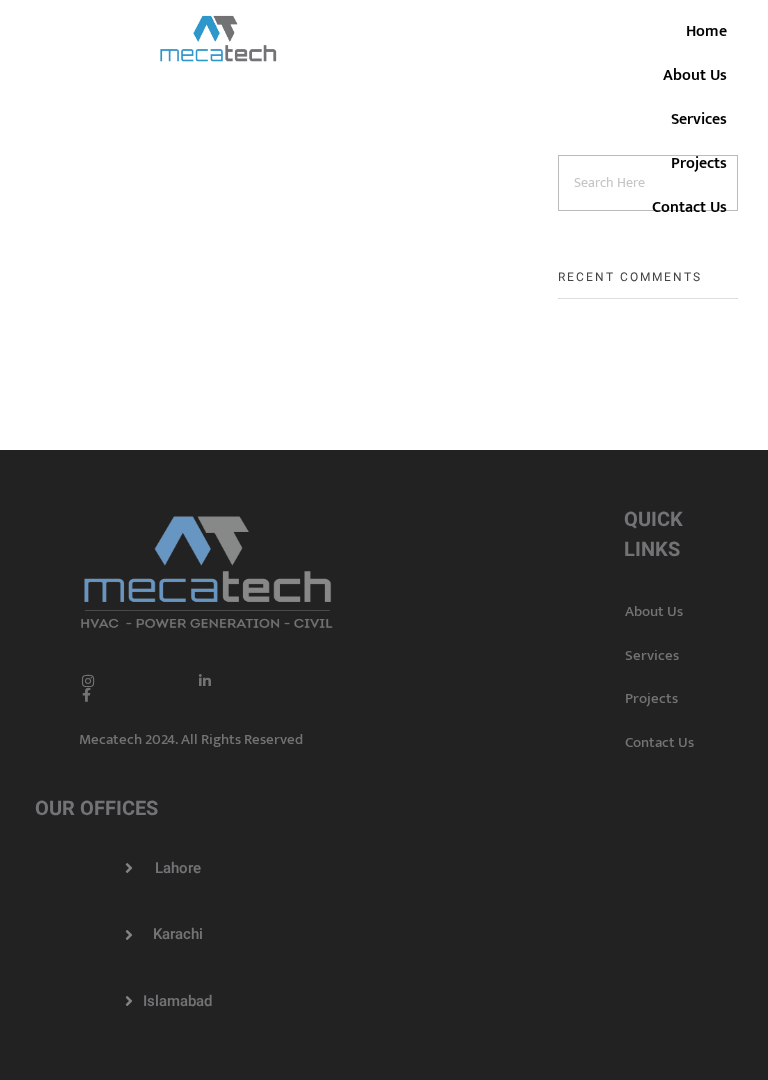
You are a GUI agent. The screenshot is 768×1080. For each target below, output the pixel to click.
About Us (695, 75)
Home (706, 31)
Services (699, 119)
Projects (699, 163)
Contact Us (689, 207)
